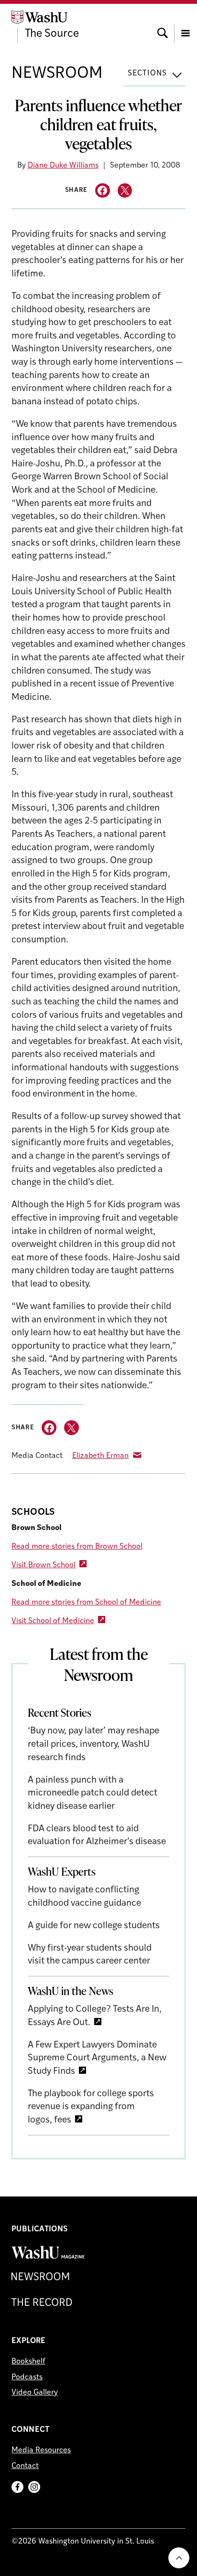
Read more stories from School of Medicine (86, 1603)
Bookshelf (28, 2362)
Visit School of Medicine (53, 1621)
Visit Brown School (44, 1565)
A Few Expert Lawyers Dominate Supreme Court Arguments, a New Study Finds (97, 2059)
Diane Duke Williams (63, 166)
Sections (147, 74)
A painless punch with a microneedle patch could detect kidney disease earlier (93, 1794)
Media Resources (41, 2450)
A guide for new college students (94, 1926)
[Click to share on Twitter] (125, 191)
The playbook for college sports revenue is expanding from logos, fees (91, 2107)
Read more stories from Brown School (77, 1547)
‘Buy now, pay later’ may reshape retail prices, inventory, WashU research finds (93, 1744)
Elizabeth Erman (100, 1456)
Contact (25, 2466)
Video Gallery (35, 2393)
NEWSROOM (57, 74)
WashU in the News (71, 1991)
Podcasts (27, 2377)
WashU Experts (62, 1871)
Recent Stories (60, 1712)
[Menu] (186, 24)
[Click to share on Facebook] (103, 191)
